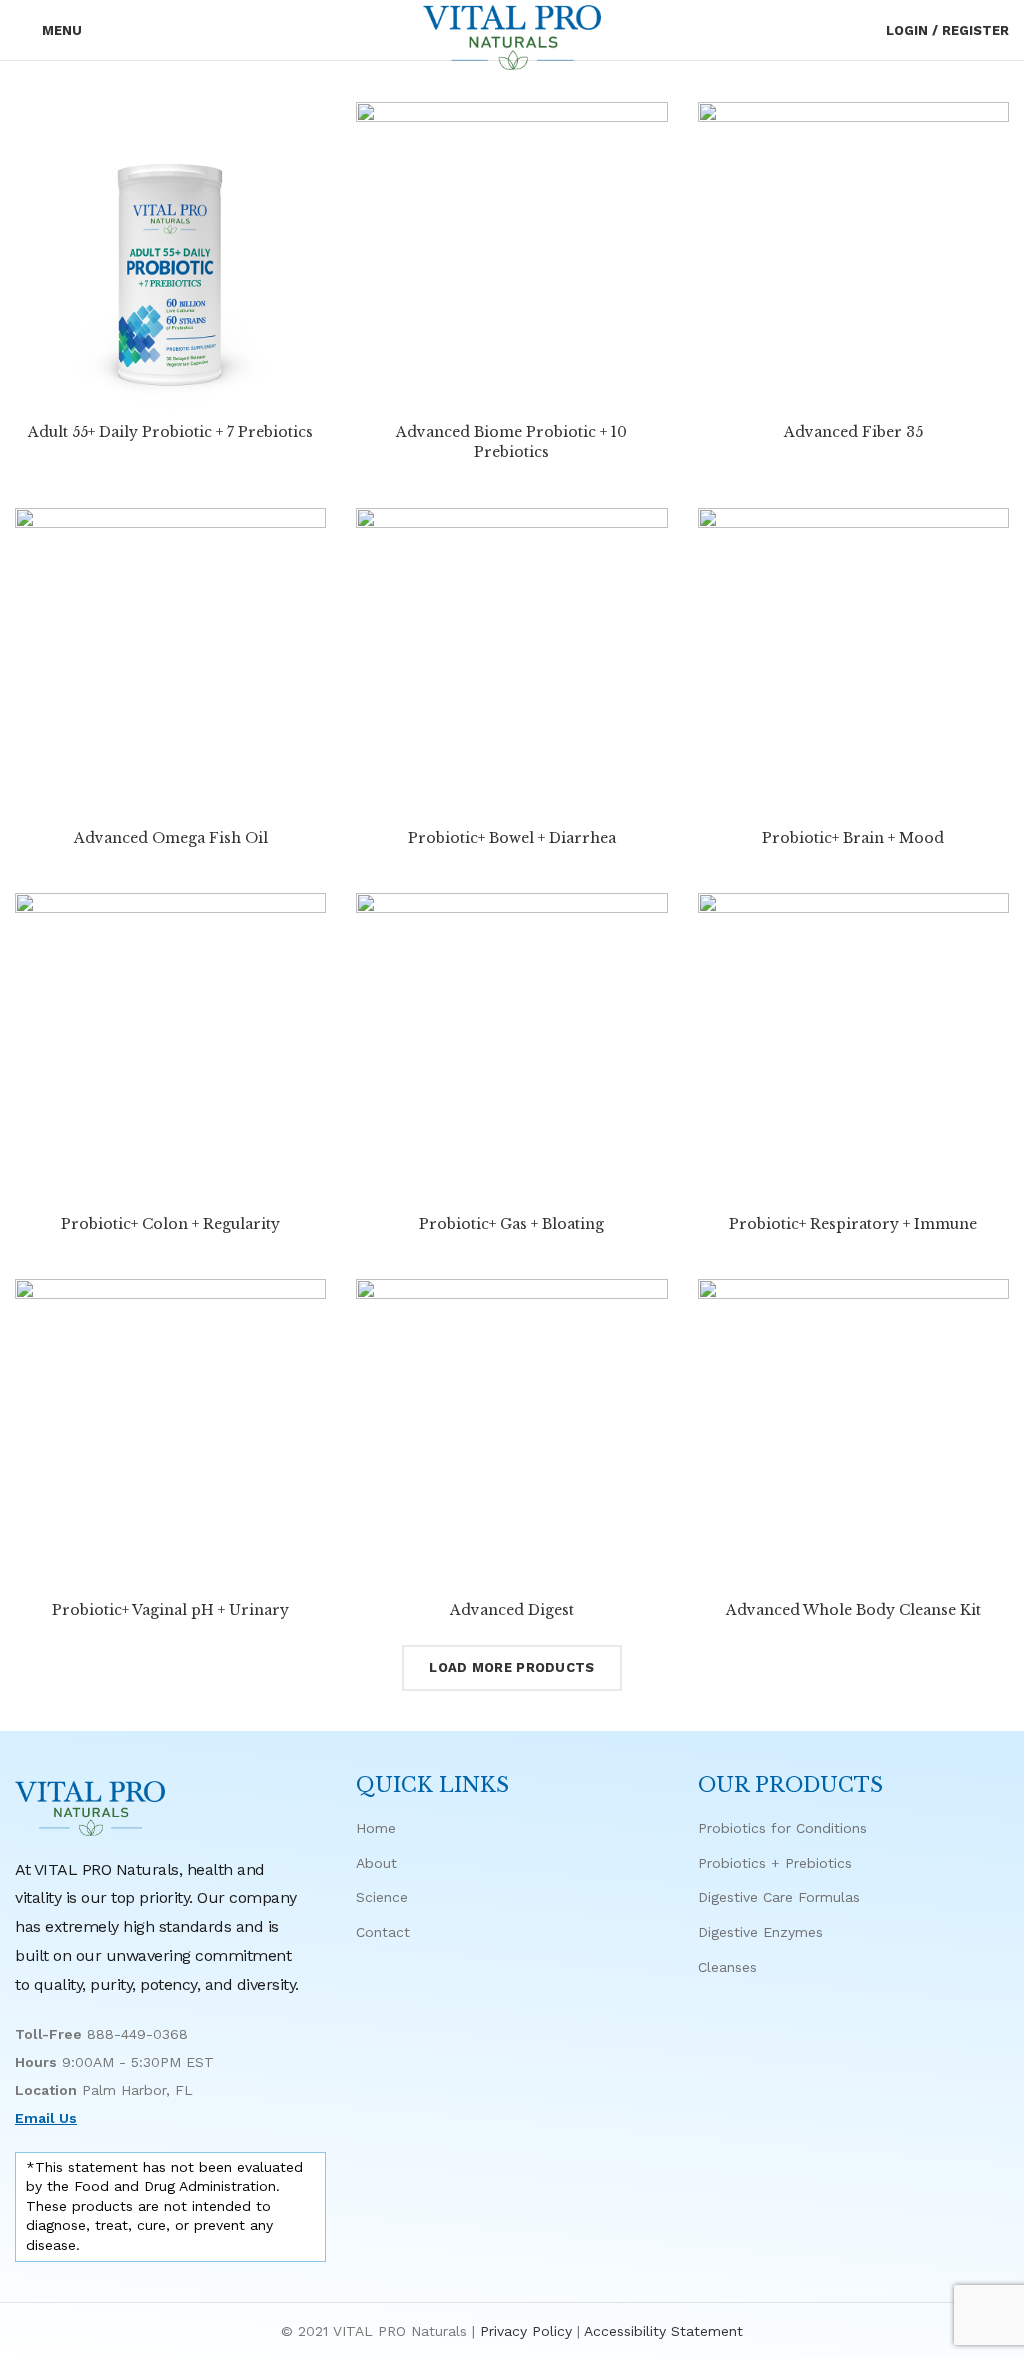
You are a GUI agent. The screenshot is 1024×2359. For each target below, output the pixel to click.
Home (376, 1828)
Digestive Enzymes (760, 1932)
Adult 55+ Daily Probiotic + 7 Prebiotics (170, 432)
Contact (383, 1932)
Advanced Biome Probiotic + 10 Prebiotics (511, 442)
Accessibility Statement (663, 2331)
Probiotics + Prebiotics (775, 1863)
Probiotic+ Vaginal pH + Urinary (170, 1610)
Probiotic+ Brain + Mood (853, 838)
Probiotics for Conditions (782, 1828)
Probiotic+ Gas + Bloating (511, 1224)
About (376, 1863)
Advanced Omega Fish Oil (171, 838)
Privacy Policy (526, 2331)
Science (382, 1897)
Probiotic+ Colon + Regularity (170, 1224)
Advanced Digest (512, 1610)
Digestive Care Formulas (779, 1897)
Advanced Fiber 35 (853, 432)
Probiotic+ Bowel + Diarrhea (512, 838)
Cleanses (727, 1967)
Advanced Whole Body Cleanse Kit (853, 1610)
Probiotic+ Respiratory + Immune (853, 1224)
